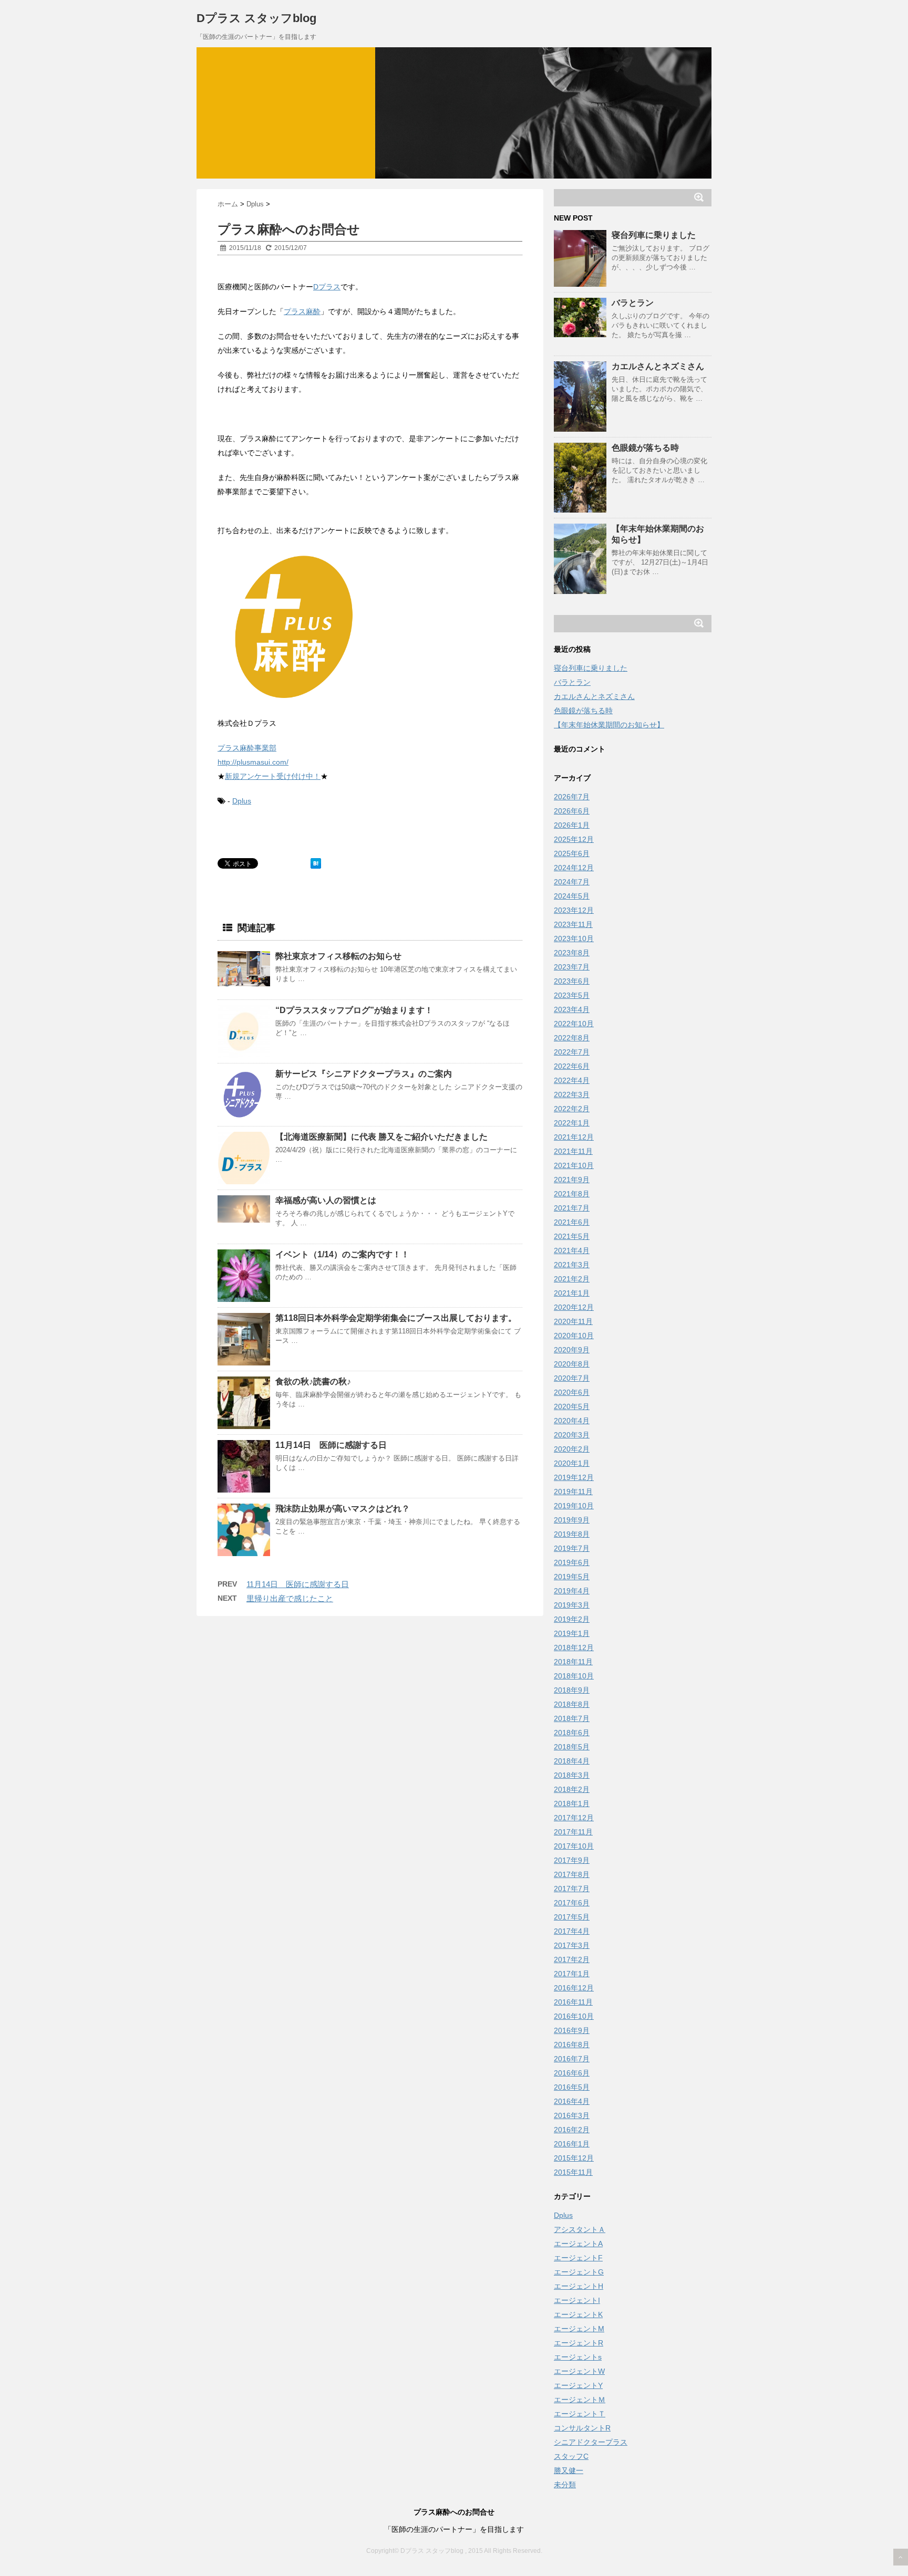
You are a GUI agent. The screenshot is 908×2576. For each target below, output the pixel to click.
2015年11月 (573, 2172)
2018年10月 (574, 1676)
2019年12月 (574, 1477)
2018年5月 (572, 1747)
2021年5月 (572, 1236)
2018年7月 (572, 1718)
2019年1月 (572, 1633)
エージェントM (579, 2329)
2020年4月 (572, 1421)
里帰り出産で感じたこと (290, 1598)
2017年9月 (572, 1860)
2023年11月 (573, 924)
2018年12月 (574, 1647)
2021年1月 (572, 1293)
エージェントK (578, 2314)
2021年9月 (572, 1180)
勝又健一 (569, 2470)
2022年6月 (572, 1066)
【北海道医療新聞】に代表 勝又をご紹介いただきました (381, 1137)
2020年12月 (574, 1307)
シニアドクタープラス (591, 2442)
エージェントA (578, 2244)
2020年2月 (572, 1449)
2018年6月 (572, 1733)
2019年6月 (572, 1562)
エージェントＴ (580, 2414)
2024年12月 (574, 868)
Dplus (242, 801)
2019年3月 (572, 1605)
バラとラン (633, 303)
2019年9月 (572, 1520)
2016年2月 (572, 2130)
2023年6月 (572, 981)
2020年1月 (572, 1463)
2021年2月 (572, 1279)
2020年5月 (572, 1406)
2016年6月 (572, 2073)
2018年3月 (572, 1775)
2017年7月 (572, 1889)
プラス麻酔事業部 (247, 748)
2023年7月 (572, 967)
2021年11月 (573, 1151)
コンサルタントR (582, 2428)
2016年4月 (572, 2101)
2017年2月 (572, 1959)
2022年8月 (572, 1038)
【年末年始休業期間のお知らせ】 (609, 725)
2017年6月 (572, 1903)
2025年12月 (574, 839)
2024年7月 (572, 882)
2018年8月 (572, 1704)
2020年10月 (574, 1336)
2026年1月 (572, 825)
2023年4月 (572, 1009)
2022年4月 (572, 1080)
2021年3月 (572, 1265)
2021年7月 (572, 1208)
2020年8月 (572, 1364)
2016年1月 (572, 2144)
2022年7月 (572, 1052)
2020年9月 (572, 1350)
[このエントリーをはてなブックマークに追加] (316, 863)
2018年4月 (572, 1761)
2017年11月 (573, 1832)
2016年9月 (572, 2030)
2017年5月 (572, 1917)
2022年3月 (572, 1094)
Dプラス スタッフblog (256, 18)
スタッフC (571, 2456)
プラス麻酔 (302, 311)
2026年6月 (572, 811)
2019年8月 (572, 1534)
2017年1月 (572, 1974)
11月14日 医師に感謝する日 (331, 1445)
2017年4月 (572, 1931)
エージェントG (579, 2272)
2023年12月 (574, 910)
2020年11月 (573, 1321)
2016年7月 (572, 2059)
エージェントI (577, 2300)
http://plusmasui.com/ (253, 762)
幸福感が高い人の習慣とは (326, 1200)
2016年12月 (574, 1988)
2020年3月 (572, 1435)
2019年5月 (572, 1577)
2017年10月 (574, 1846)
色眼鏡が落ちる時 (645, 448)
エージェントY (578, 2385)
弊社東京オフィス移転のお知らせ (338, 956)
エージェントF (578, 2258)
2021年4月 (572, 1250)
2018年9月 (572, 1690)
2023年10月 (574, 938)
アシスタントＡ (580, 2229)
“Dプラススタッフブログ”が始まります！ (354, 1010)
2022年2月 (572, 1109)
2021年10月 (574, 1165)
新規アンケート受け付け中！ (273, 776)
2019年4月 (572, 1591)
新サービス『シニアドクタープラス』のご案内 (364, 1074)
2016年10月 (574, 2016)
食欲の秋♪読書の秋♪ (313, 1381)
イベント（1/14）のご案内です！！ (342, 1254)
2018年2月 (572, 1789)
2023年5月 (572, 995)
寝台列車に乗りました (654, 235)
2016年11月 (573, 2002)
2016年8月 (572, 2045)
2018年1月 (572, 1803)
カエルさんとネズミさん (658, 366)
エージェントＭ (580, 2400)
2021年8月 (572, 1194)
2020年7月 (572, 1378)
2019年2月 (572, 1619)
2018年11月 (573, 1662)
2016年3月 (572, 2115)
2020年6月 (572, 1392)
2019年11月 (573, 1492)
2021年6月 (572, 1222)
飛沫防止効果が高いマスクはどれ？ (343, 1509)
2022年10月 (574, 1024)
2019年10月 (574, 1506)
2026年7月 (572, 797)
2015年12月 (574, 2158)
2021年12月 (574, 1137)
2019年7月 (572, 1548)
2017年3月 (572, 1945)
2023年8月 (572, 953)
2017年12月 (574, 1818)
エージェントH (579, 2286)
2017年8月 (572, 1874)
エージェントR (579, 2343)
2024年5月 (572, 896)
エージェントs (578, 2357)
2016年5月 (572, 2087)
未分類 (565, 2485)
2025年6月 (572, 853)
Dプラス (327, 287)
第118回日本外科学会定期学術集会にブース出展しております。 (396, 1318)
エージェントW (579, 2371)
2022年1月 (572, 1123)
